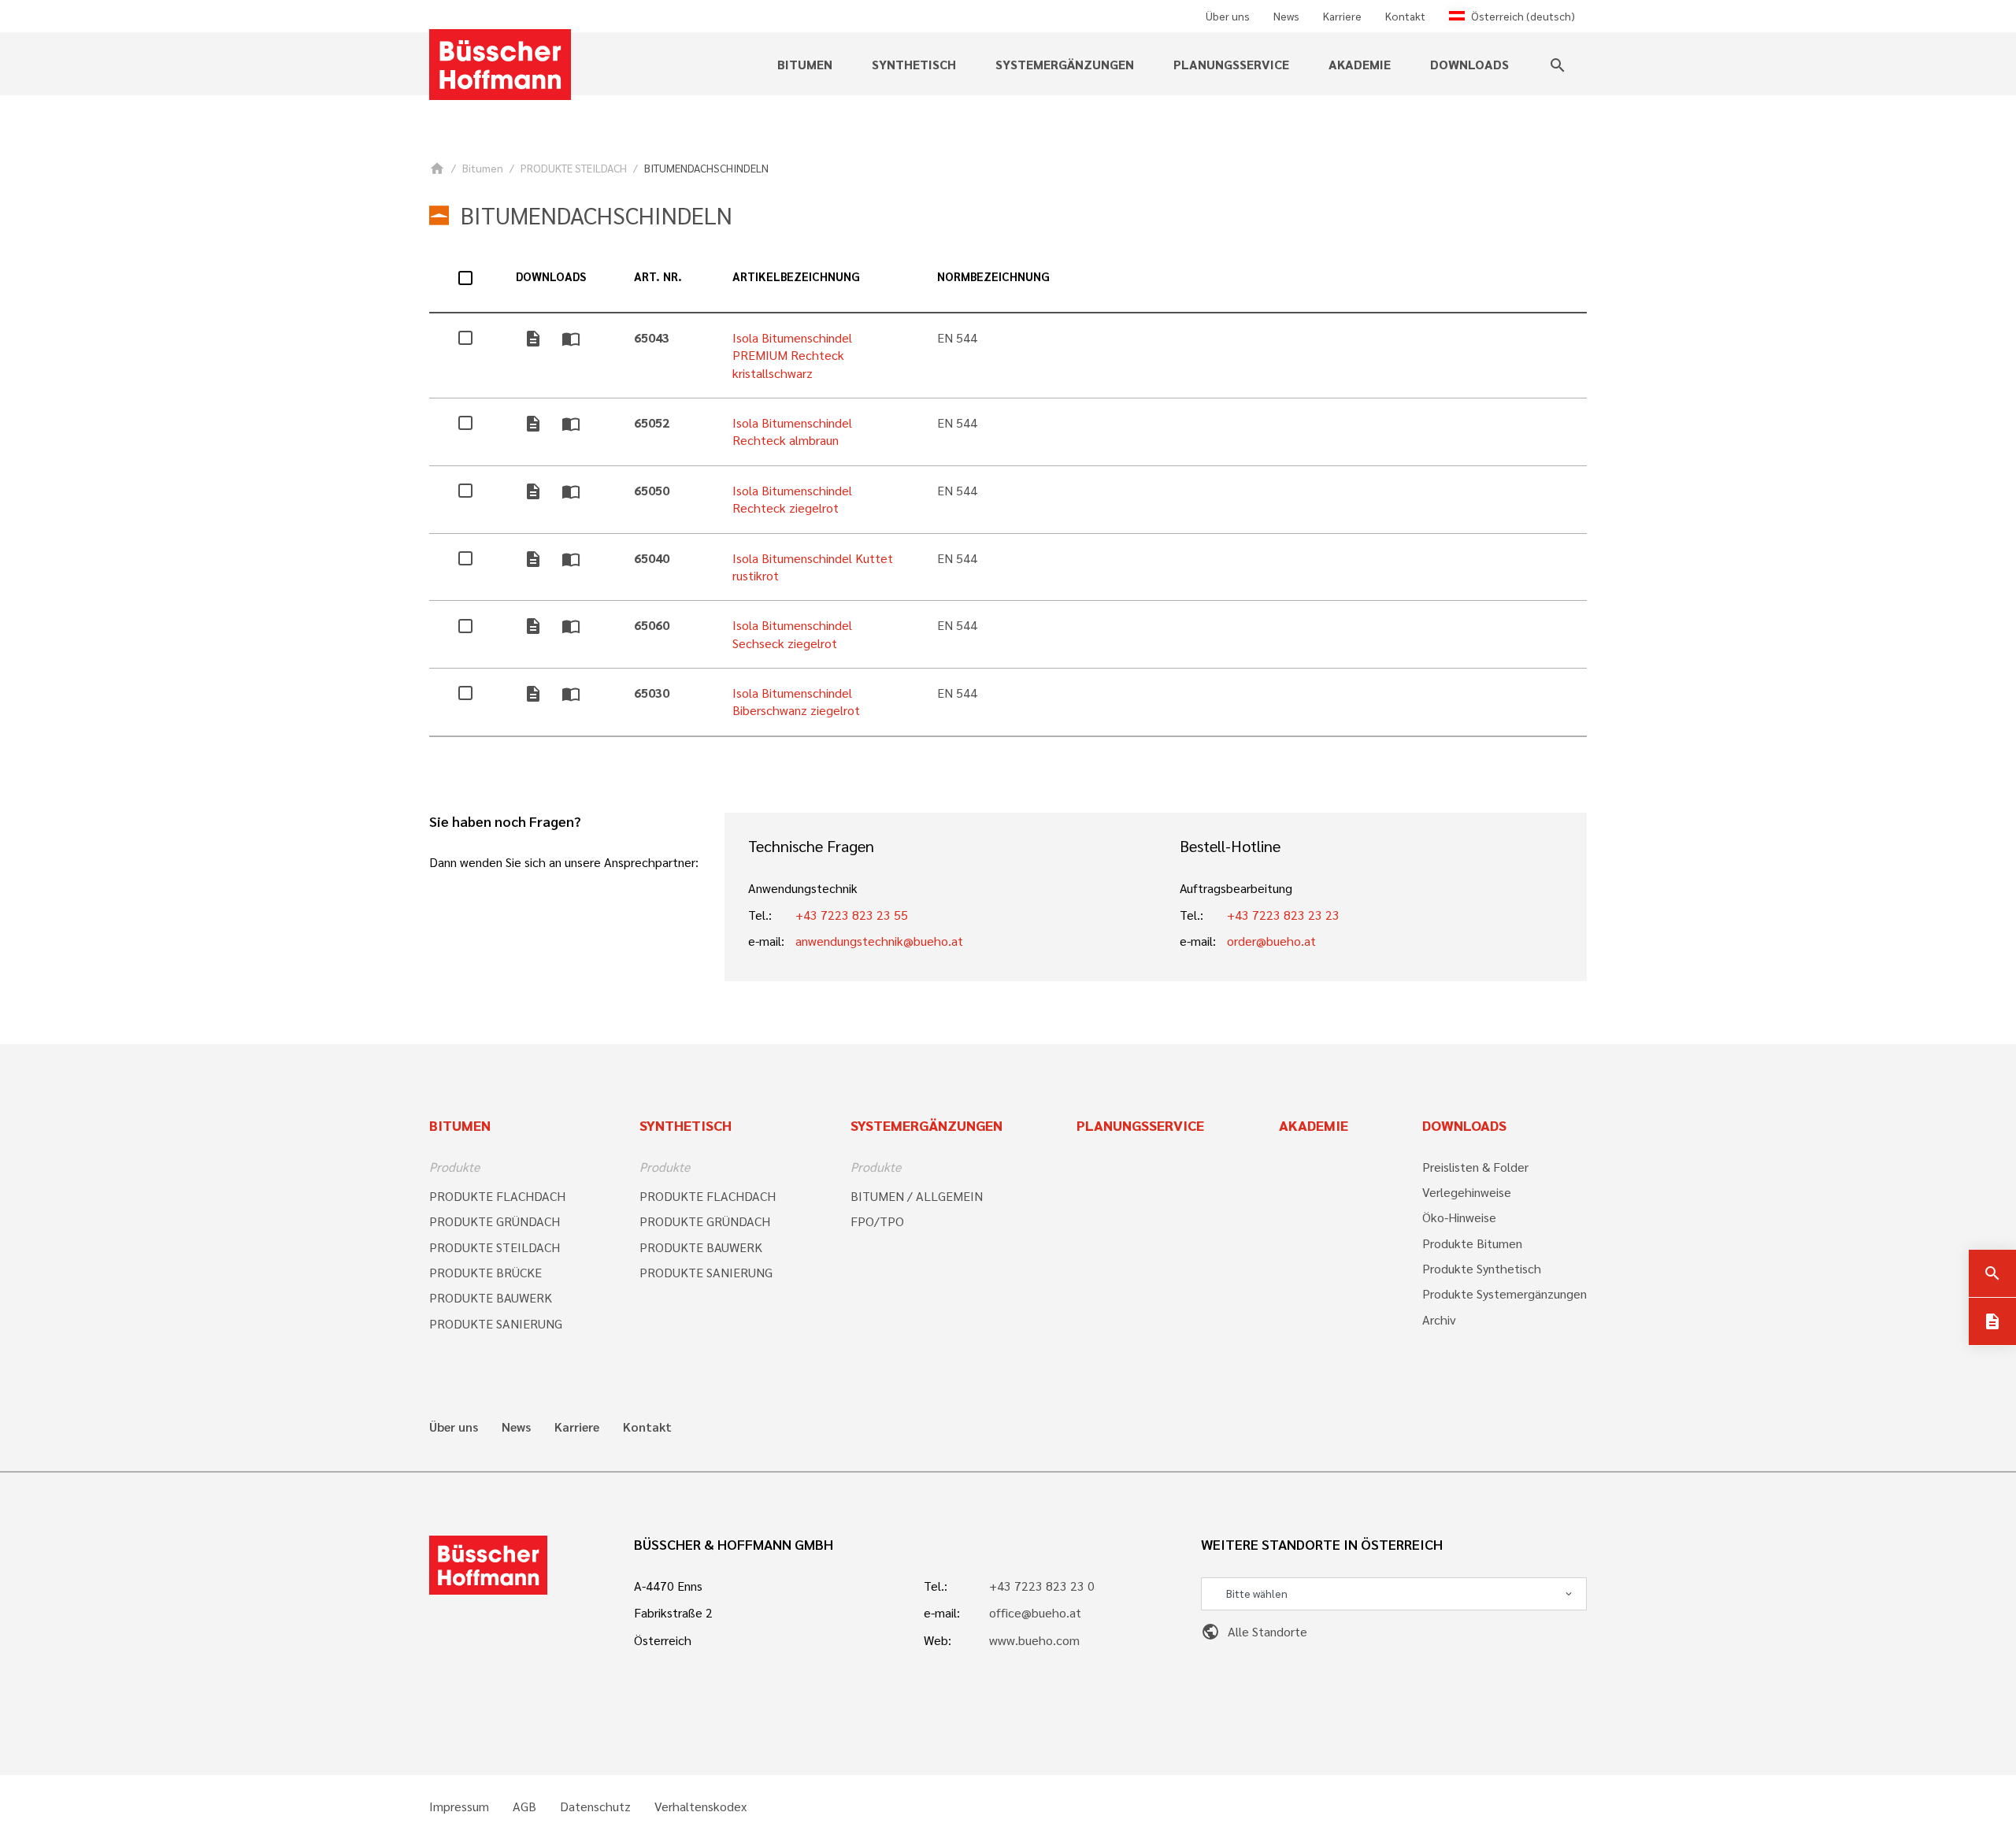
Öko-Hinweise (1459, 1217)
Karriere (1342, 16)
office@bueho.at (1035, 1612)
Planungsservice (1231, 64)
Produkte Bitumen (1472, 1243)
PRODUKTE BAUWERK (491, 1297)
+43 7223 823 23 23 (1283, 915)
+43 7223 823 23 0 (1042, 1586)
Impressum (459, 1807)
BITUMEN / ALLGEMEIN (917, 1196)
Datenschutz (595, 1807)
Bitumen (483, 168)
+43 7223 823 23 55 (852, 915)
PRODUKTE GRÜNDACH (495, 1221)
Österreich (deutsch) (1523, 16)
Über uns (1228, 16)
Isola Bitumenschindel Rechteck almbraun (792, 431)
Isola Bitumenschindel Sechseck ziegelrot (792, 634)
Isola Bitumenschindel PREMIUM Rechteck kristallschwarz (792, 355)
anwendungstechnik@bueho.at (879, 941)
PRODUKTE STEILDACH (574, 168)
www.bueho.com (1034, 1640)
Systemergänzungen (926, 1125)
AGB (524, 1807)
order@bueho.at (1271, 941)
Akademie (1360, 64)
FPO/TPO (877, 1221)
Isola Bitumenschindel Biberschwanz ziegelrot (796, 701)
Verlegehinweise (1467, 1192)
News (1286, 16)
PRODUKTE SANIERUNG (496, 1323)
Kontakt (1405, 16)
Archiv (1439, 1319)
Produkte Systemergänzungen (1505, 1293)
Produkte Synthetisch (1482, 1268)
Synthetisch (686, 1125)
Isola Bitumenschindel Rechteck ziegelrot (792, 499)
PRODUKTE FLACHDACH (497, 1196)
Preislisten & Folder (1475, 1167)
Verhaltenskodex (700, 1807)
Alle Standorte (1254, 1631)
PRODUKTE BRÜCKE (485, 1272)
